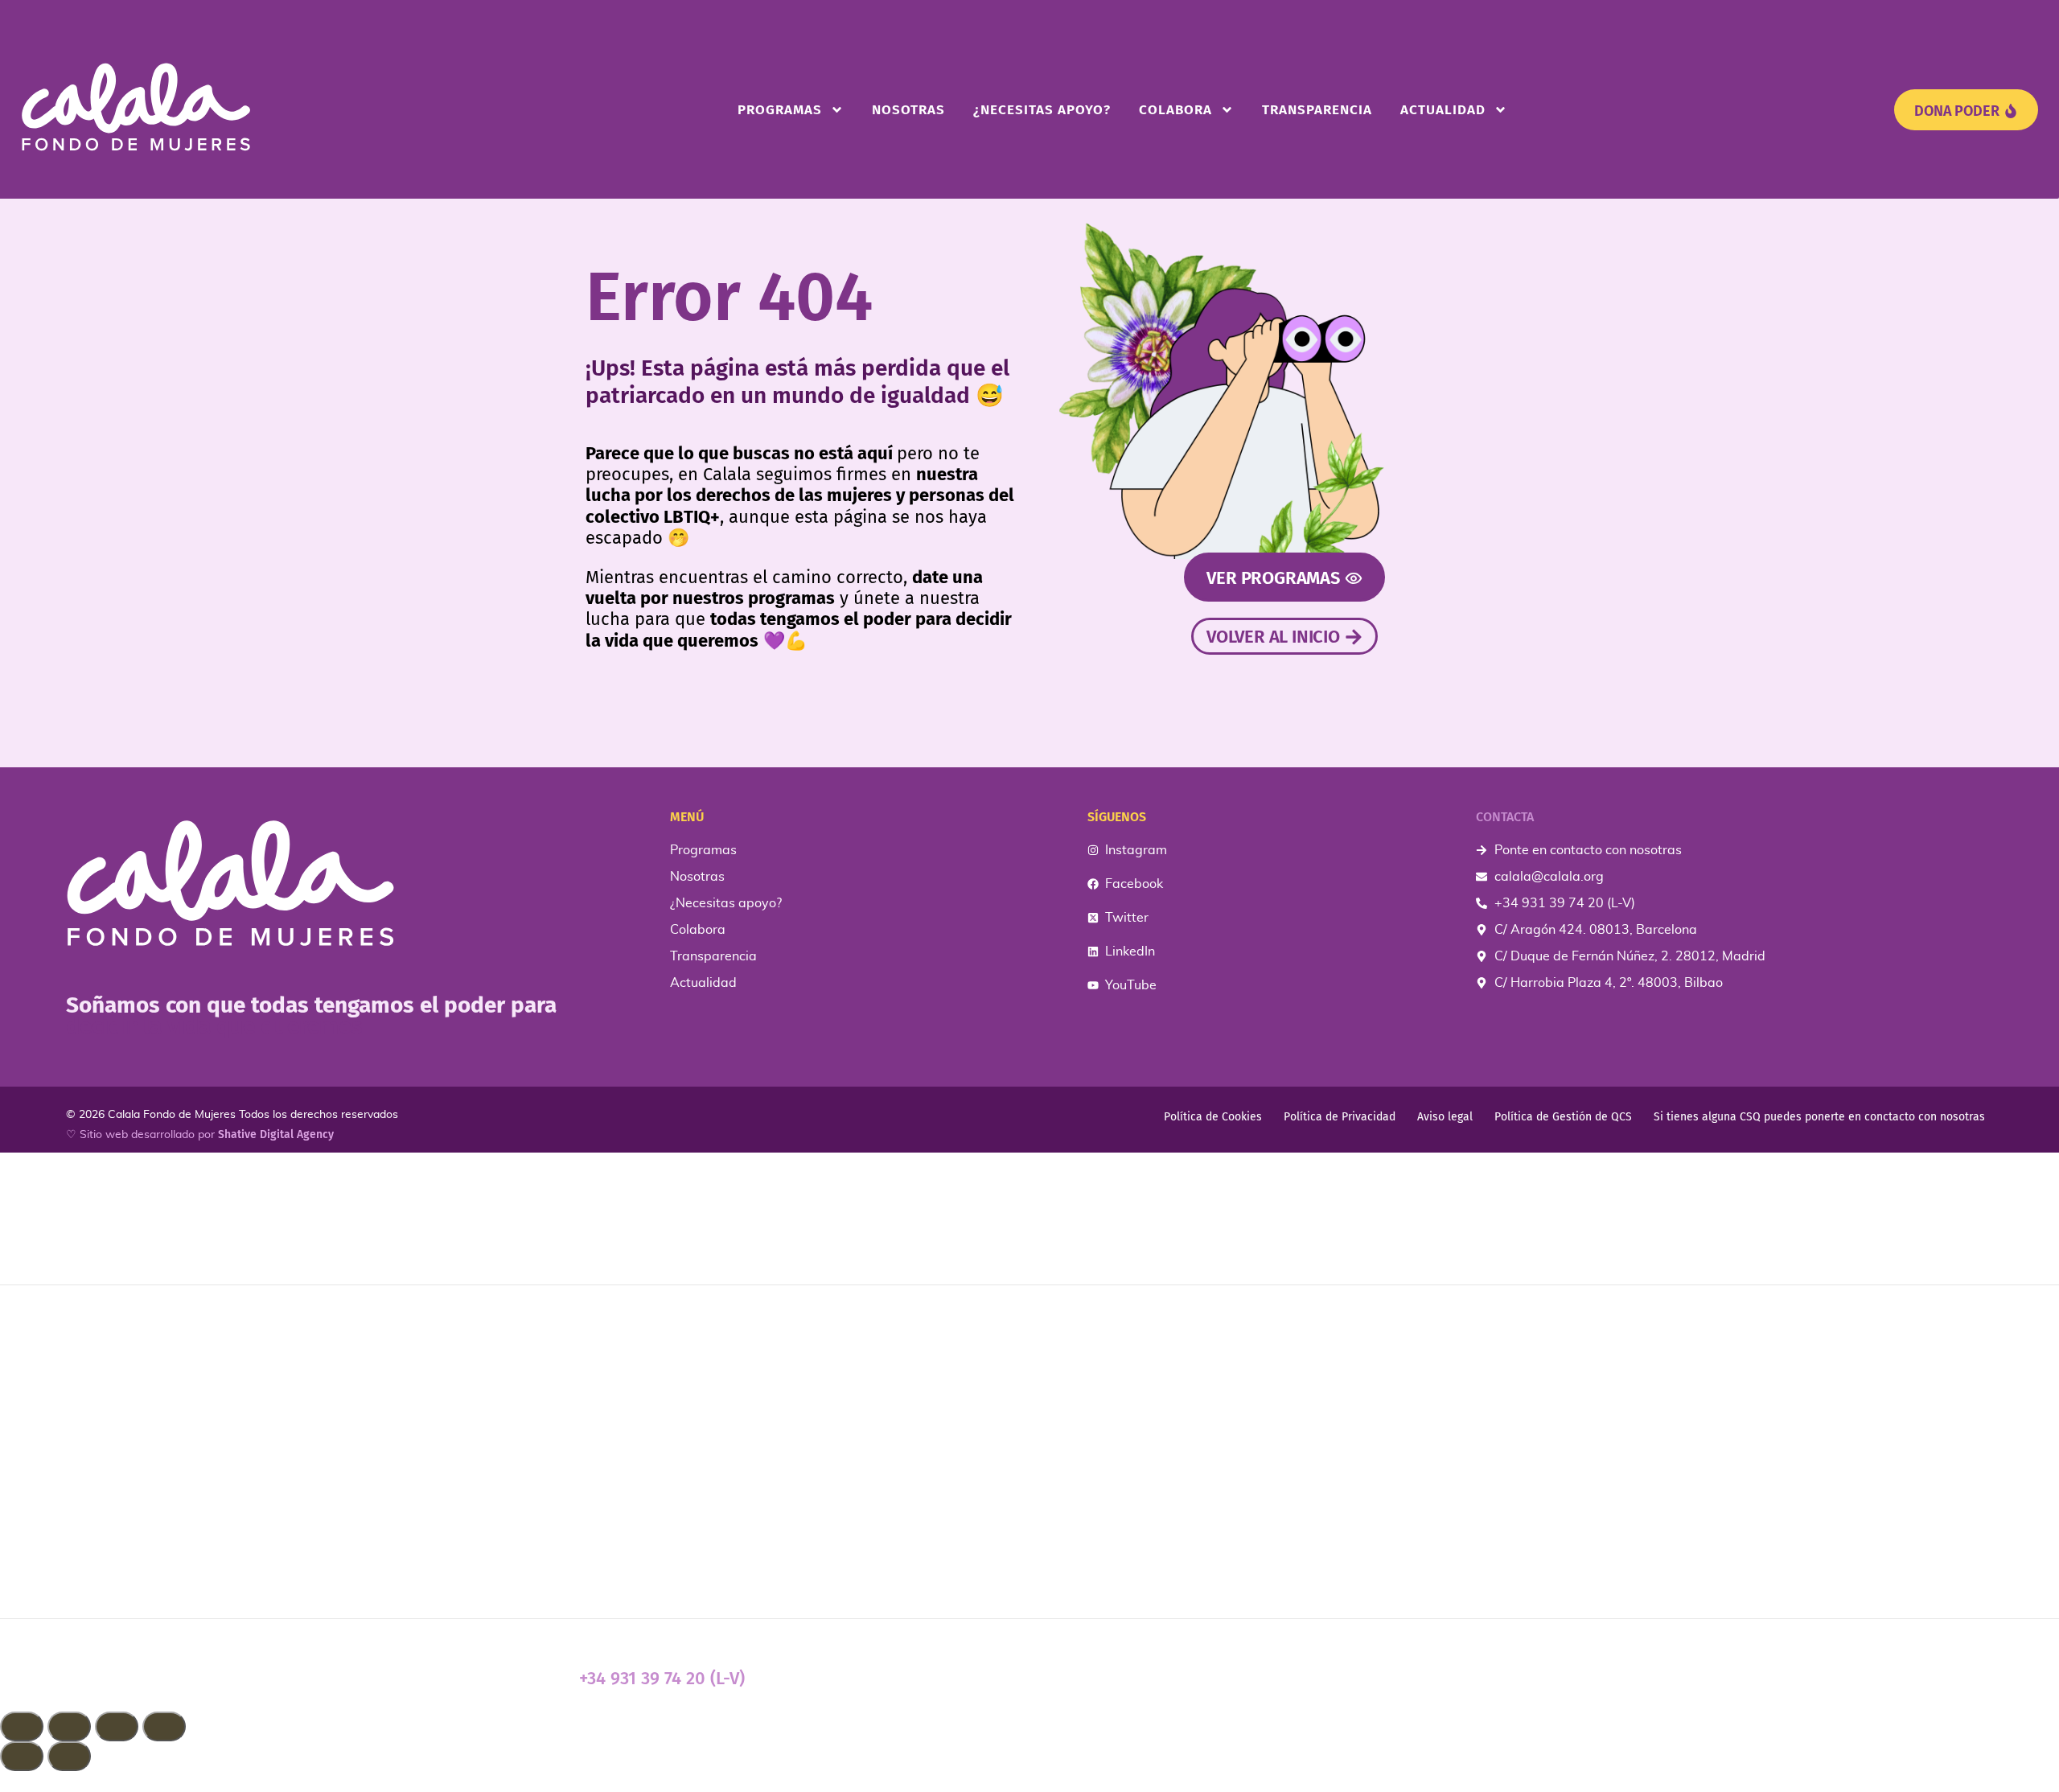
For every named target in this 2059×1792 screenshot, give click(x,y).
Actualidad (1443, 110)
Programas (780, 110)
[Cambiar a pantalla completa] (69, 1726)
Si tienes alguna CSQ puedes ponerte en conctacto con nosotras (1819, 1117)
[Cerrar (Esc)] (164, 1726)
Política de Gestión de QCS (1563, 1117)
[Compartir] (117, 1726)
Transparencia (1317, 110)
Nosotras (908, 110)
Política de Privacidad (1340, 1117)
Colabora (1175, 110)
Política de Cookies (1213, 1117)
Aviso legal (1445, 1117)
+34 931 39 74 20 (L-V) (662, 1678)
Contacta (1505, 817)
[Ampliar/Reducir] (22, 1726)
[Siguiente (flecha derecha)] (69, 1756)
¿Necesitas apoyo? (1042, 110)
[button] (1029, 1782)
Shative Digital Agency (276, 1134)
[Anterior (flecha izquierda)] (22, 1756)
